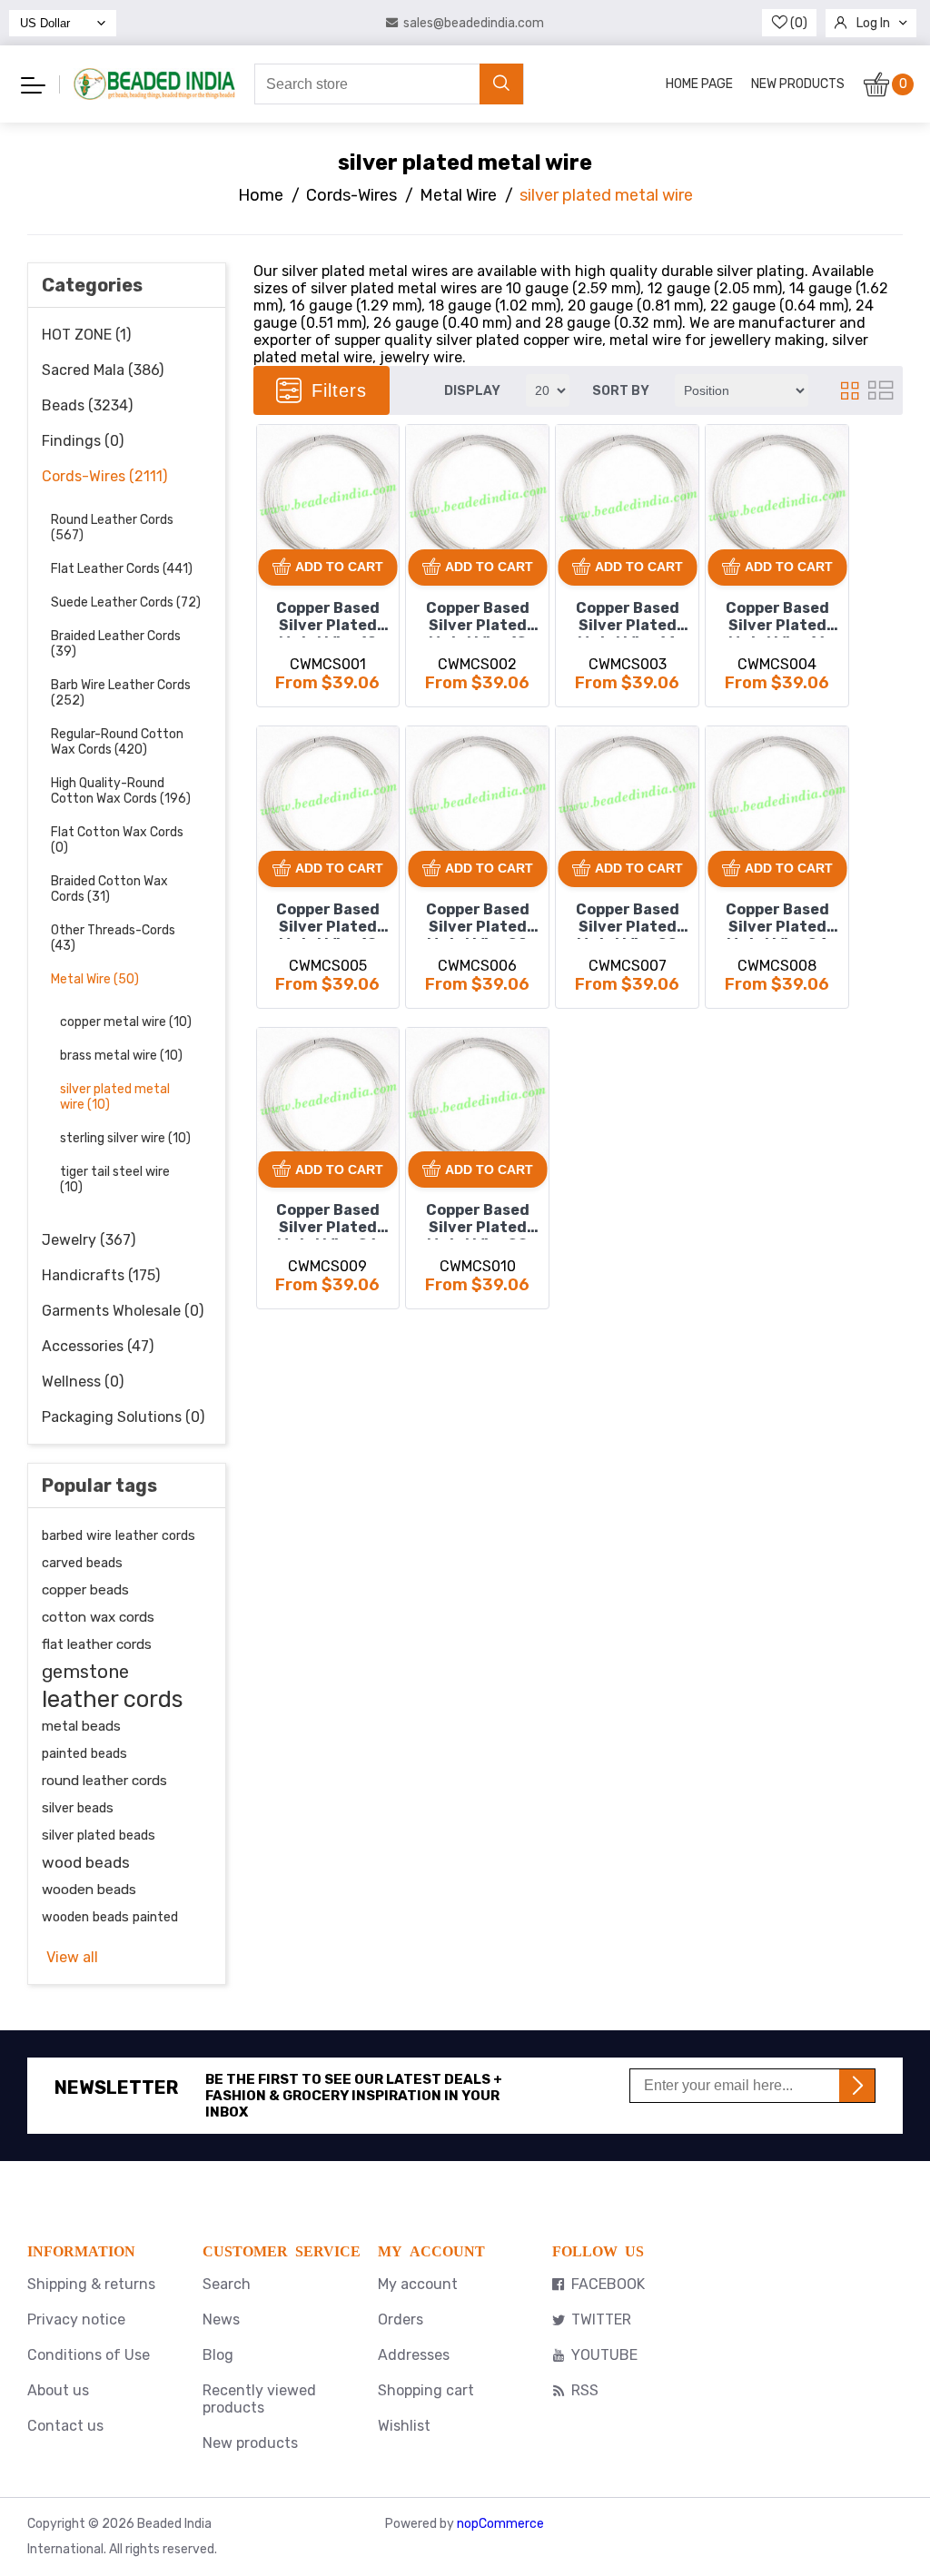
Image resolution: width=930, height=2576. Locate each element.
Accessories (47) (98, 1346)
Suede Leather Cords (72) (126, 602)
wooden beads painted (110, 1917)
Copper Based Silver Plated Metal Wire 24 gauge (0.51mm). (777, 920)
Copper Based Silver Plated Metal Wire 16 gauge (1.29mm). (777, 618)
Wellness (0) (83, 1382)
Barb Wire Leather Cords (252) (121, 693)
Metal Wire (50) (95, 979)
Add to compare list (278, 476)
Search (227, 2284)
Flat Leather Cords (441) (122, 569)
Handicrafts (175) (101, 1275)
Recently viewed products (259, 2399)
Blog (218, 2355)
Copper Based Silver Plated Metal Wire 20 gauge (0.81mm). (478, 920)
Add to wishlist (277, 445)
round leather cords (104, 1781)
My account (418, 2284)
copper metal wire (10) (126, 1022)
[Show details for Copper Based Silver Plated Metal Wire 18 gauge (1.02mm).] (328, 798)
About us (58, 2390)
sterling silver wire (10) (125, 1138)
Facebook (608, 2284)
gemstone (85, 1672)
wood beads (86, 1862)
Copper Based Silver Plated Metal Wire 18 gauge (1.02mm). (328, 920)
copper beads (85, 1590)
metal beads (81, 1726)
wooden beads (89, 1890)
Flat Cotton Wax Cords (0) (117, 840)
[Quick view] (277, 507)
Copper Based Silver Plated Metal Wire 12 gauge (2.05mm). (478, 618)
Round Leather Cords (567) (112, 528)
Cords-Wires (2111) (104, 476)
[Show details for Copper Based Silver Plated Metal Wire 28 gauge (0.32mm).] (477, 1099)
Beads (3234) (87, 405)
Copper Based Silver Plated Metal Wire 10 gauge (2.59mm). (328, 618)
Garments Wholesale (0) (123, 1311)
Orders (401, 2319)
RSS (585, 2390)
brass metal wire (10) (121, 1056)
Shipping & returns (91, 2284)
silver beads (78, 1808)
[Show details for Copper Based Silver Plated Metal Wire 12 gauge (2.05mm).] (477, 496)
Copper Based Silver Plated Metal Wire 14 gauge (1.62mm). (628, 618)
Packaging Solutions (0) (123, 1417)
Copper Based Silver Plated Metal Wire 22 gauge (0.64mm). (628, 920)
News (221, 2319)
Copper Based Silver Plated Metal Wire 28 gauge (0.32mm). (478, 1220)
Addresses (414, 2355)
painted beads (84, 1753)
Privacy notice (76, 2319)
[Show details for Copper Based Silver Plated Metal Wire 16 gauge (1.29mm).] (777, 496)
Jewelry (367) (89, 1240)
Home (261, 195)
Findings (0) (83, 441)
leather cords (112, 1699)
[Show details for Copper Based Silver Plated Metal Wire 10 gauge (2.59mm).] (328, 496)
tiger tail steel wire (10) (115, 1179)
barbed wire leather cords (119, 1535)
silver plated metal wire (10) (115, 1097)
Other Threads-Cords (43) (113, 938)
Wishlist (404, 2426)
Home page (699, 84)
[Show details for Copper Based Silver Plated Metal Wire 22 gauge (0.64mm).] (627, 798)
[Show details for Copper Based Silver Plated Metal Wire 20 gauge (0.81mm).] (477, 798)
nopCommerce (500, 2524)
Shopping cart (426, 2390)
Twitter (601, 2319)
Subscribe (857, 2086)
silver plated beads (99, 1835)
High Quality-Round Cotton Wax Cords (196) (121, 791)
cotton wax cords (98, 1617)
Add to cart (339, 567)
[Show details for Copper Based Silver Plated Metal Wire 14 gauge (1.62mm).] (627, 496)
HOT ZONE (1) (86, 335)
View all (72, 1957)
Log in (873, 23)
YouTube (604, 2355)
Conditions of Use (89, 2355)
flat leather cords (97, 1644)
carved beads (82, 1563)
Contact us (65, 2426)
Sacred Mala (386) (103, 370)
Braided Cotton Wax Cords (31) (109, 889)
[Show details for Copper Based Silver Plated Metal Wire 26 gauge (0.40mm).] (328, 1099)
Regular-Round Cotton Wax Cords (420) (117, 742)
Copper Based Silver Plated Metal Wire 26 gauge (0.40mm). (328, 1220)
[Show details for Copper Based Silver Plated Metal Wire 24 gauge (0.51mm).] (777, 798)
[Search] (501, 84)
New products (798, 84)
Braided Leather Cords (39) (116, 644)
